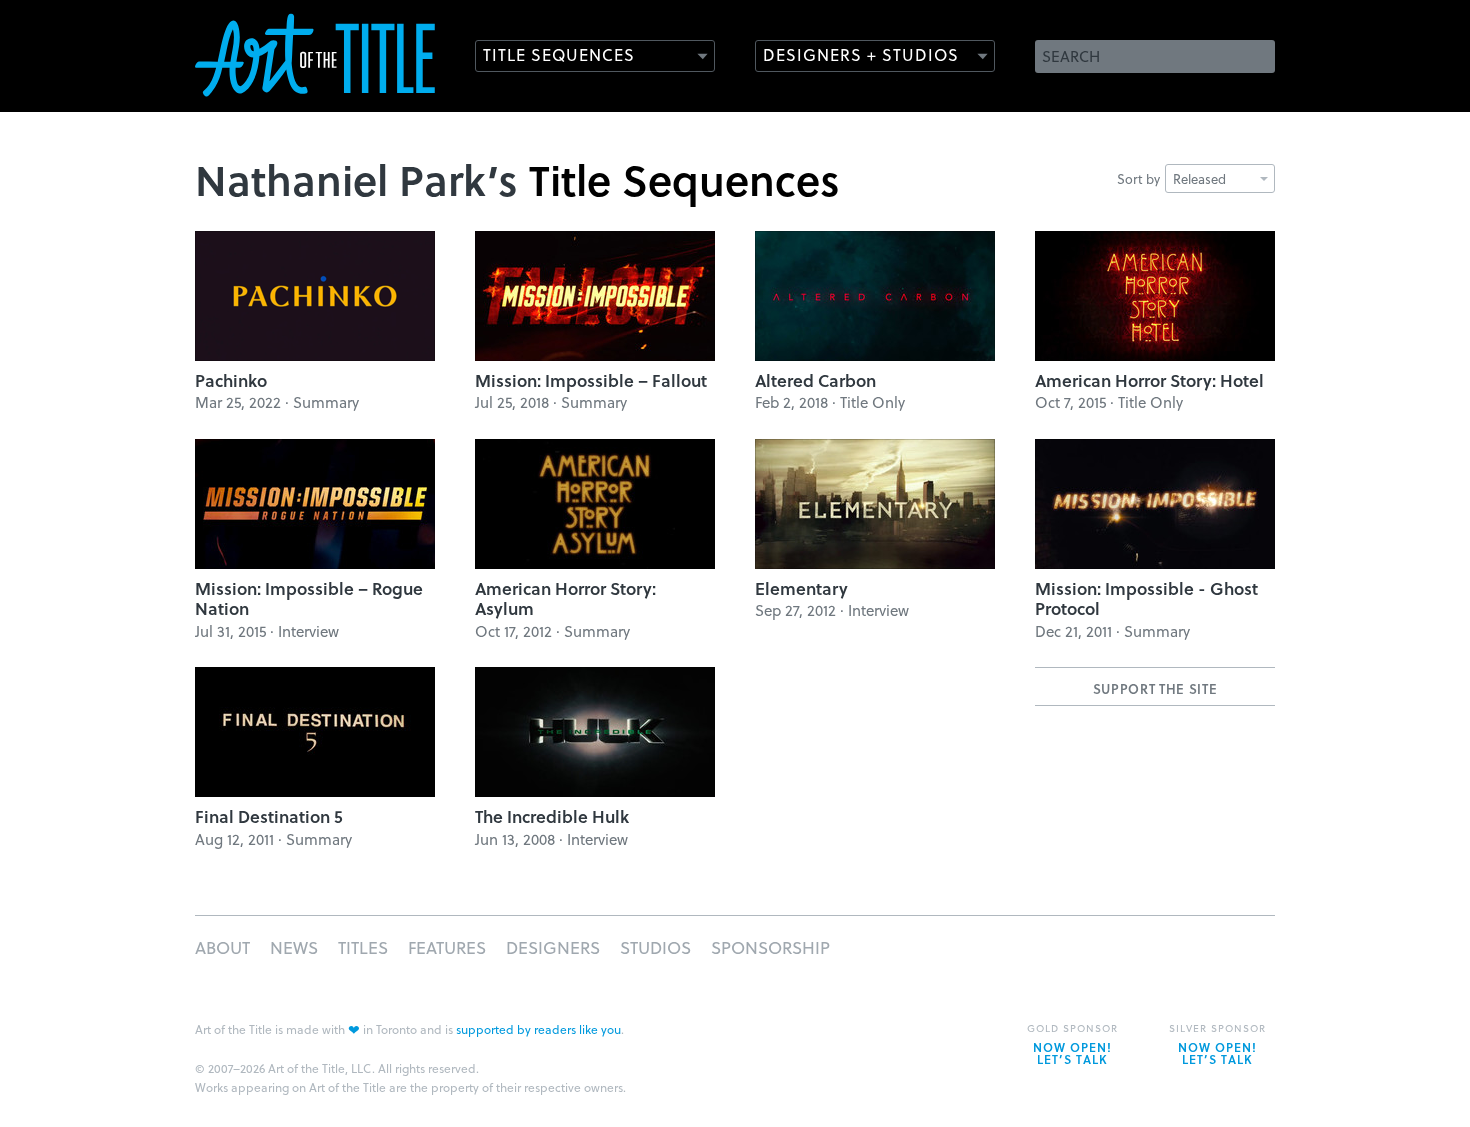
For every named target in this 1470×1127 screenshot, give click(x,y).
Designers (553, 947)
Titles (363, 947)
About (222, 947)
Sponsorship (770, 947)
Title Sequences (559, 54)
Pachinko (231, 380)
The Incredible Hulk (552, 816)
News (294, 947)
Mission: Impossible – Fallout (591, 380)
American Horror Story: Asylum (565, 598)
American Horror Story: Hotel (1149, 380)
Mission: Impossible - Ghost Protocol (1146, 598)
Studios (655, 947)
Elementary (801, 588)
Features (447, 947)
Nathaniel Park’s (356, 179)
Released (1199, 178)
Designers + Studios (861, 54)
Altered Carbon (815, 380)
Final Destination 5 (269, 816)
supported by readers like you (538, 1029)
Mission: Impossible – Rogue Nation (309, 598)
